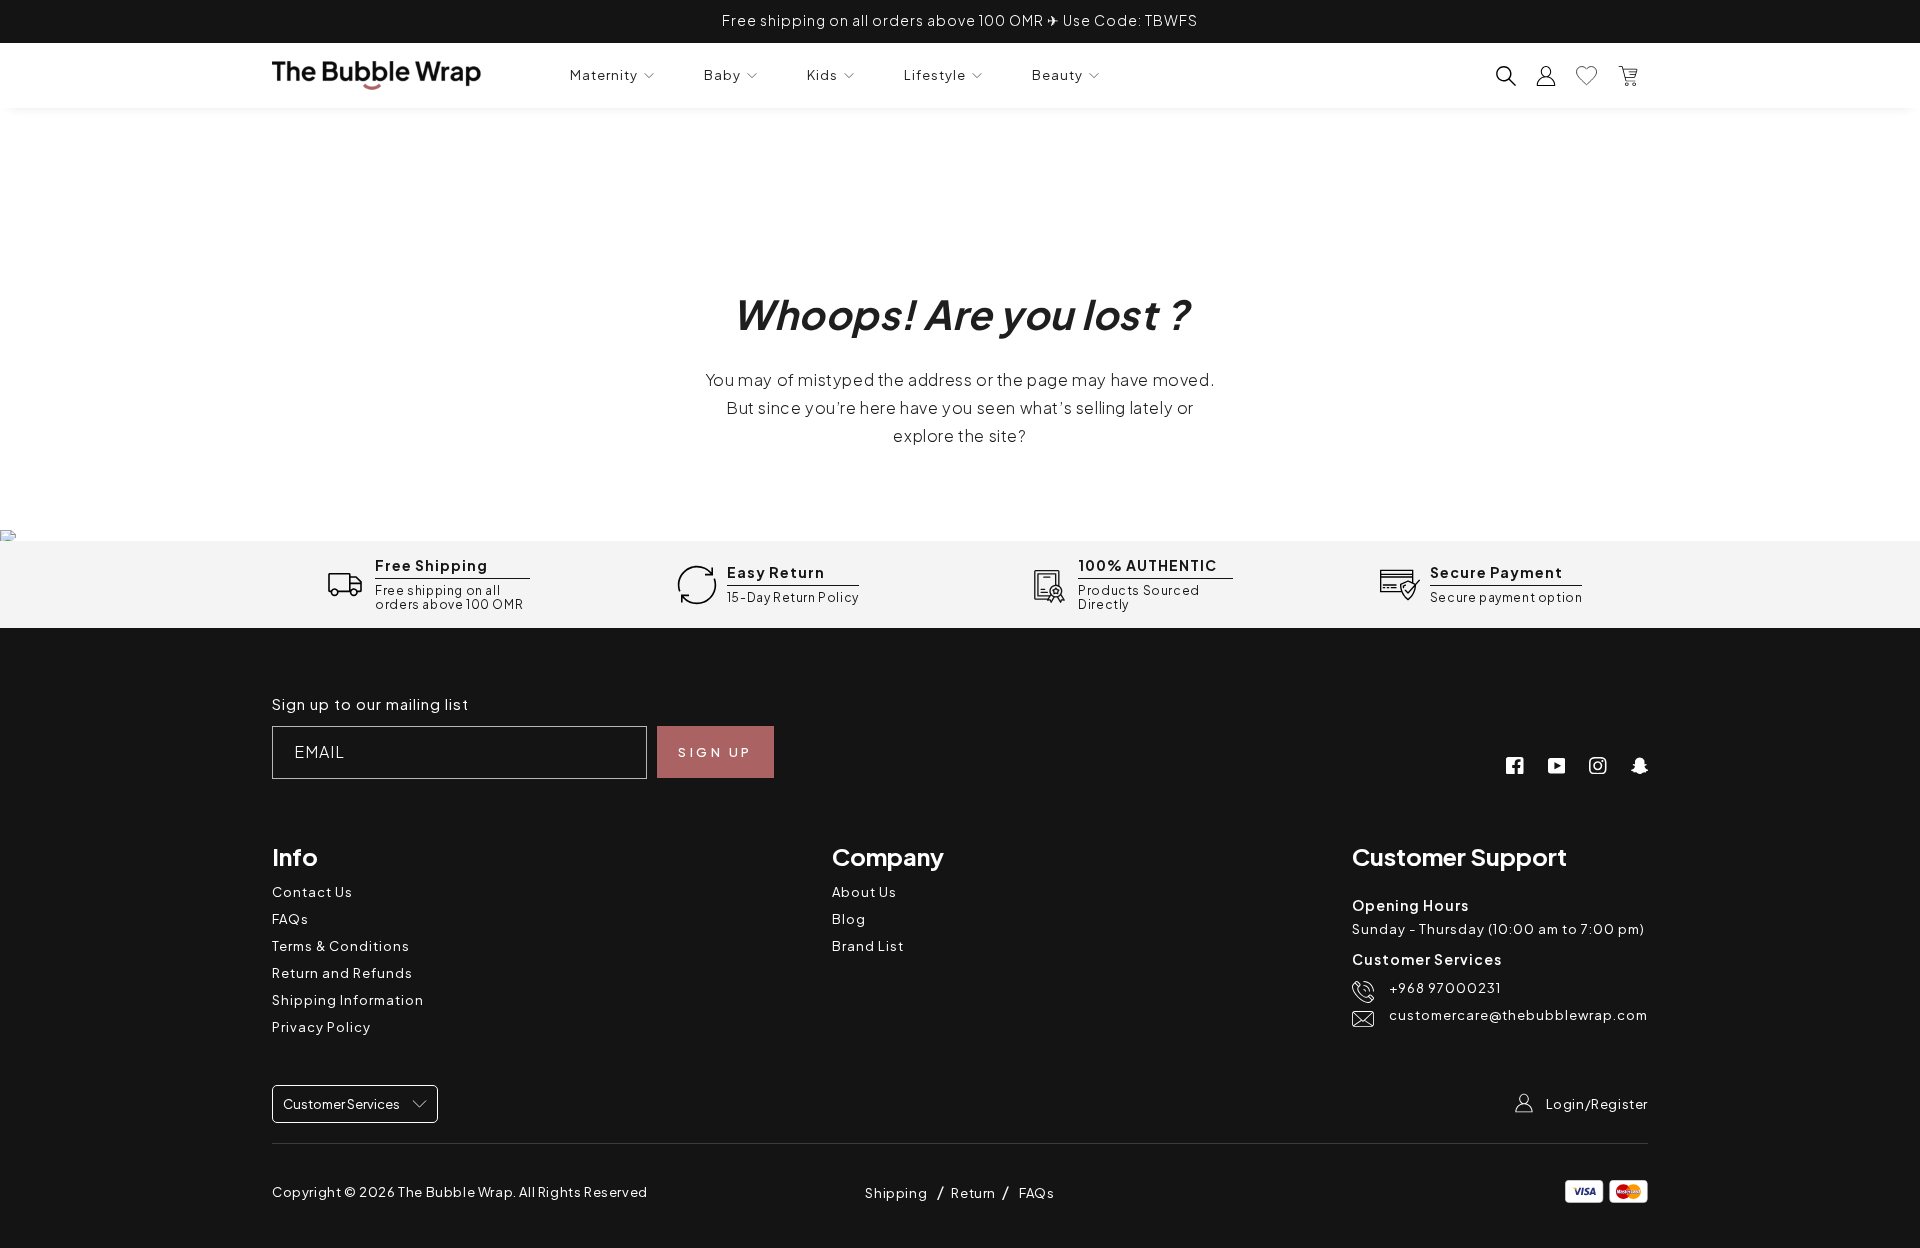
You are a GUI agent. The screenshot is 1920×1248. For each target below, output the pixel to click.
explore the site (955, 435)
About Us (864, 892)
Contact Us (312, 892)
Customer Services (342, 1104)
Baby (722, 75)
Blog (849, 919)
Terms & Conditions (341, 946)
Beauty (1057, 75)
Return (974, 1193)
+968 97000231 (1445, 988)
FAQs (290, 919)
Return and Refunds (342, 973)
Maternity (604, 75)
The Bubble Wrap (455, 1192)
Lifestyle (935, 75)
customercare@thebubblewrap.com (1518, 1015)
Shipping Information (348, 1000)
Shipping (896, 1193)
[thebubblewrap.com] (376, 75)
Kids (822, 75)
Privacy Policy (321, 1027)
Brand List (868, 946)
